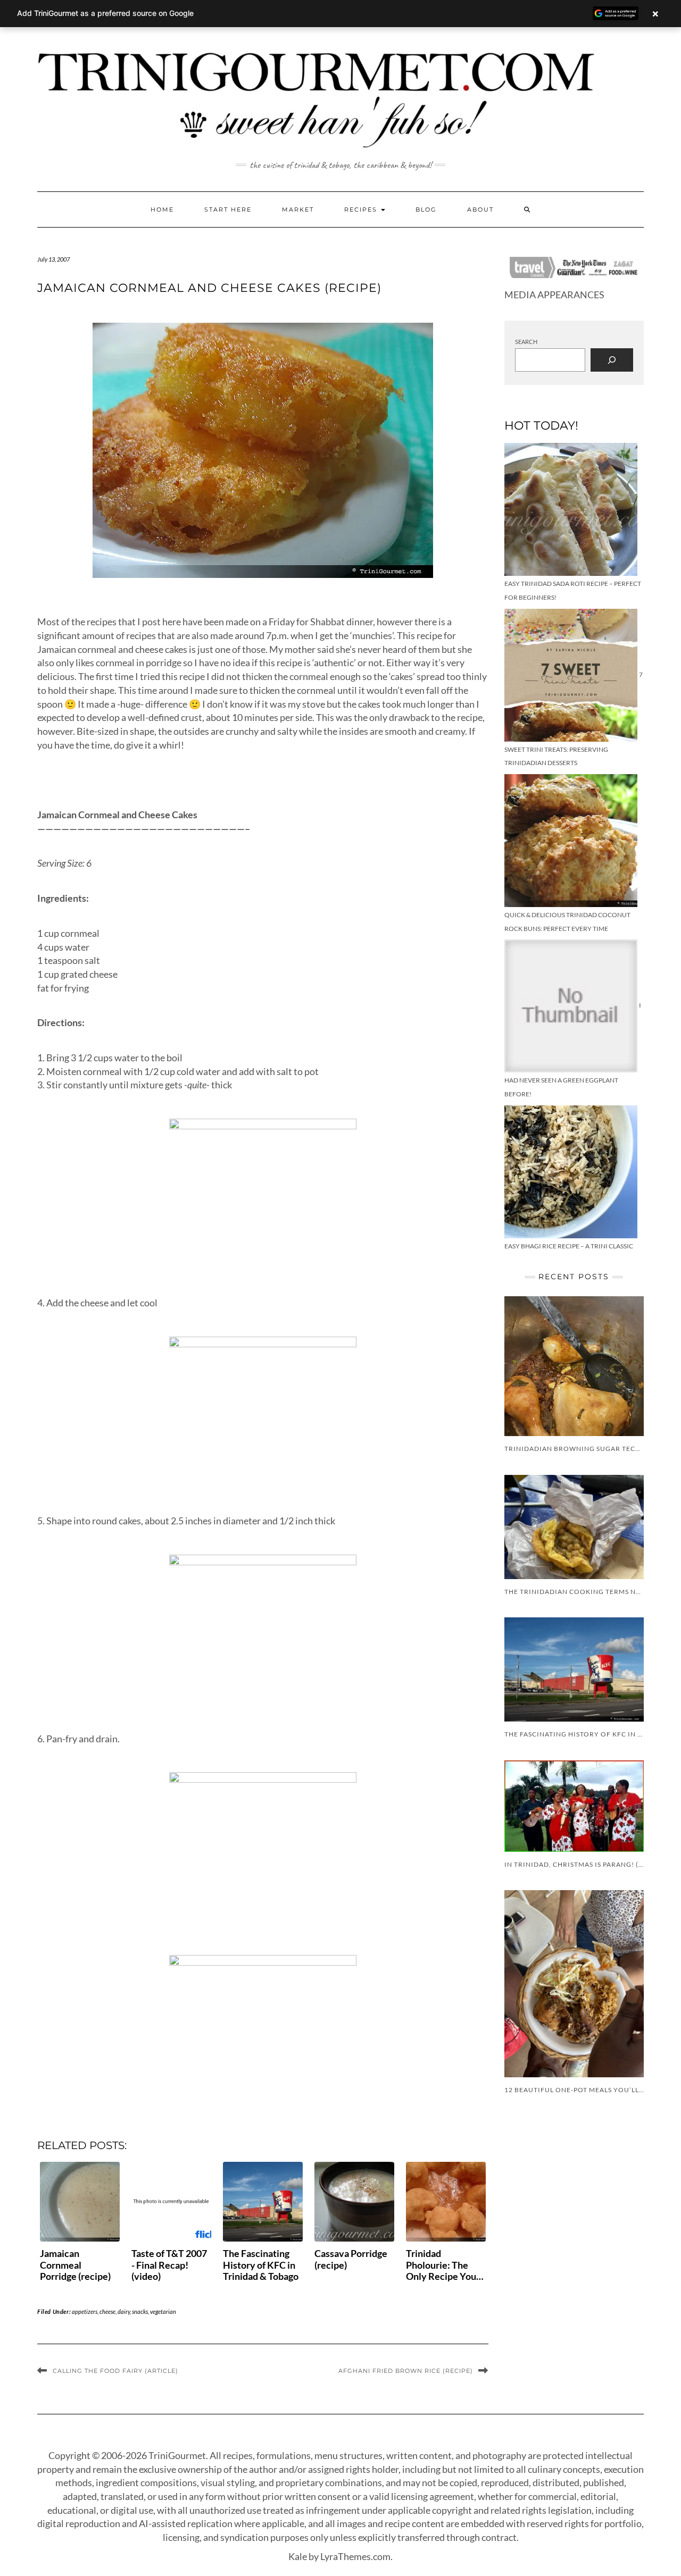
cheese (107, 2311)
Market (298, 209)
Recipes (362, 209)
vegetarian (163, 2311)
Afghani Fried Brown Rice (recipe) (406, 2371)
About (480, 209)
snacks (140, 2311)
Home (162, 209)
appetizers (85, 2311)
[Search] (612, 360)
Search (526, 342)
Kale (298, 2556)
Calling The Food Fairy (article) (115, 2371)
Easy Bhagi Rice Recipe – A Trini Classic (569, 1246)
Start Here (228, 209)
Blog (426, 209)
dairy (124, 2311)
